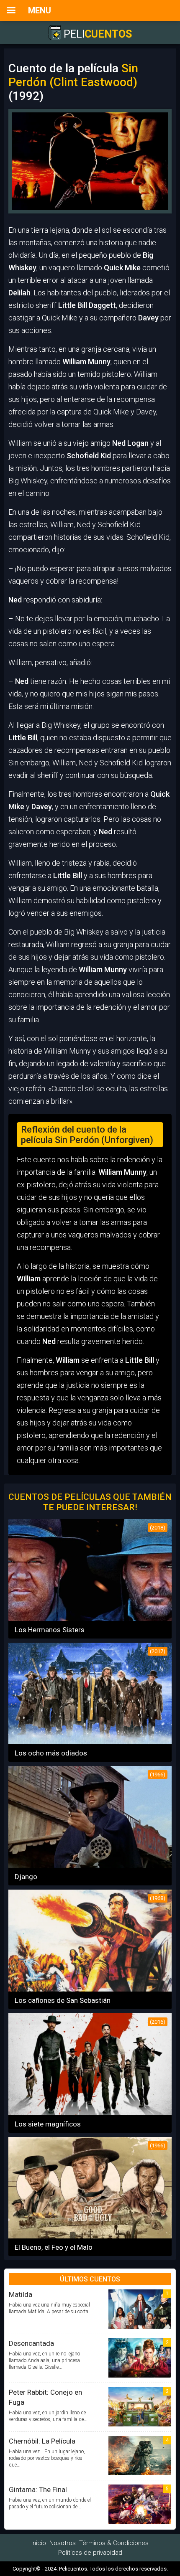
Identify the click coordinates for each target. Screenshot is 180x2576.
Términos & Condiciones (114, 2543)
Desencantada (31, 2343)
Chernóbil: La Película (42, 2441)
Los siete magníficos (48, 2124)
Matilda (21, 2294)
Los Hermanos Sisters (50, 1630)
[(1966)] (90, 1865)
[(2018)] (90, 1618)
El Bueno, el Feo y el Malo (54, 2247)
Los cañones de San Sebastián (63, 2000)
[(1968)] (90, 1989)
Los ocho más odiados (51, 1753)
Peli (96, 34)
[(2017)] (90, 1741)
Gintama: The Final (38, 2490)
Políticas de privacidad (90, 2553)
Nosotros (63, 2543)
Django (26, 1877)
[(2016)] (90, 2112)
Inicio (39, 2543)
